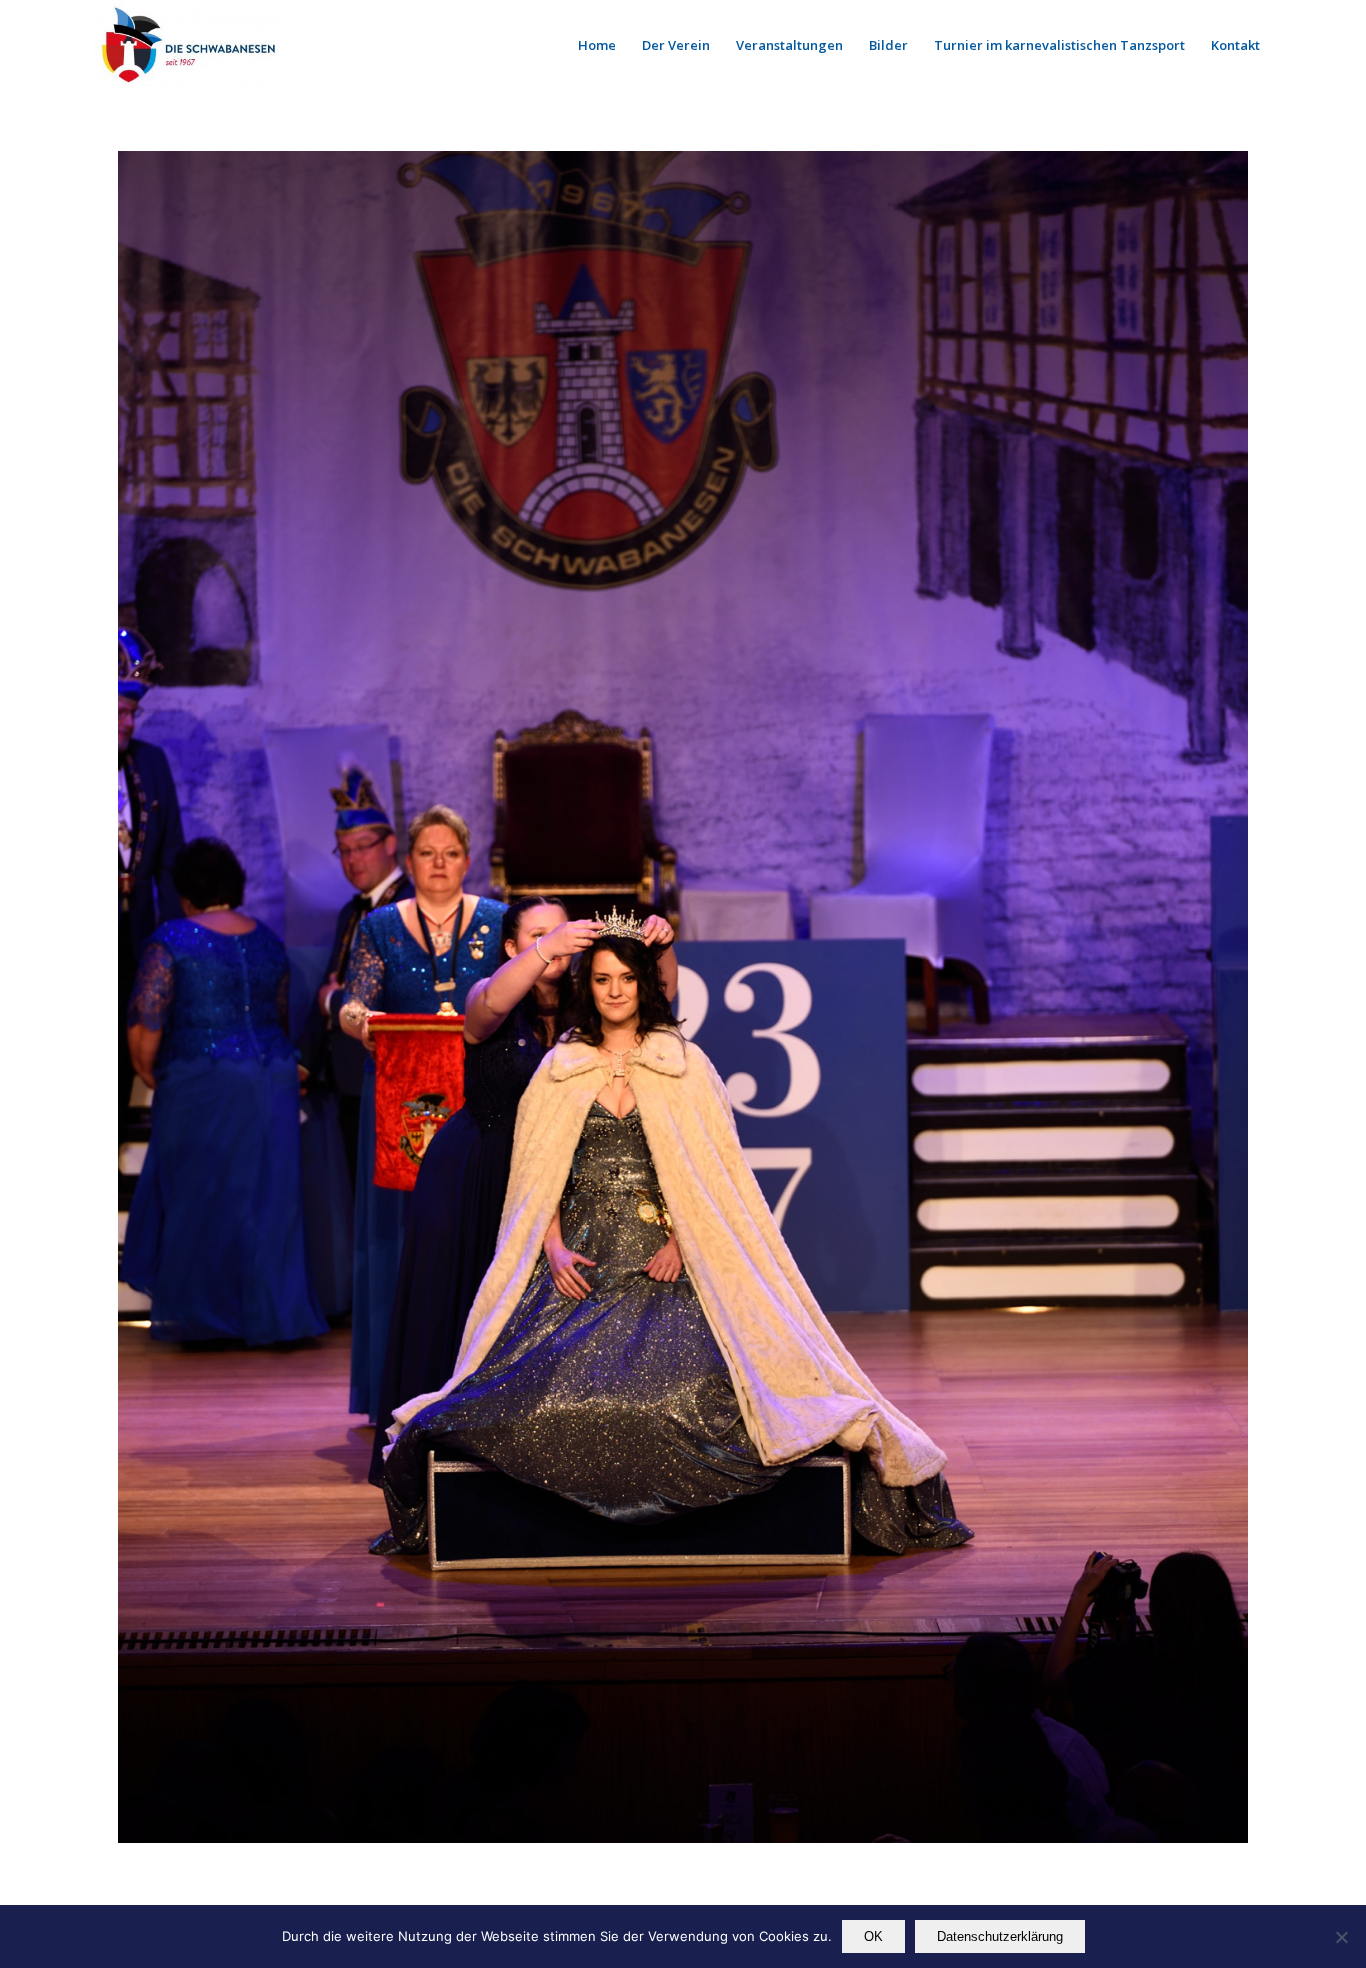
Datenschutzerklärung (1000, 1936)
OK (873, 1936)
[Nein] (1341, 1937)
